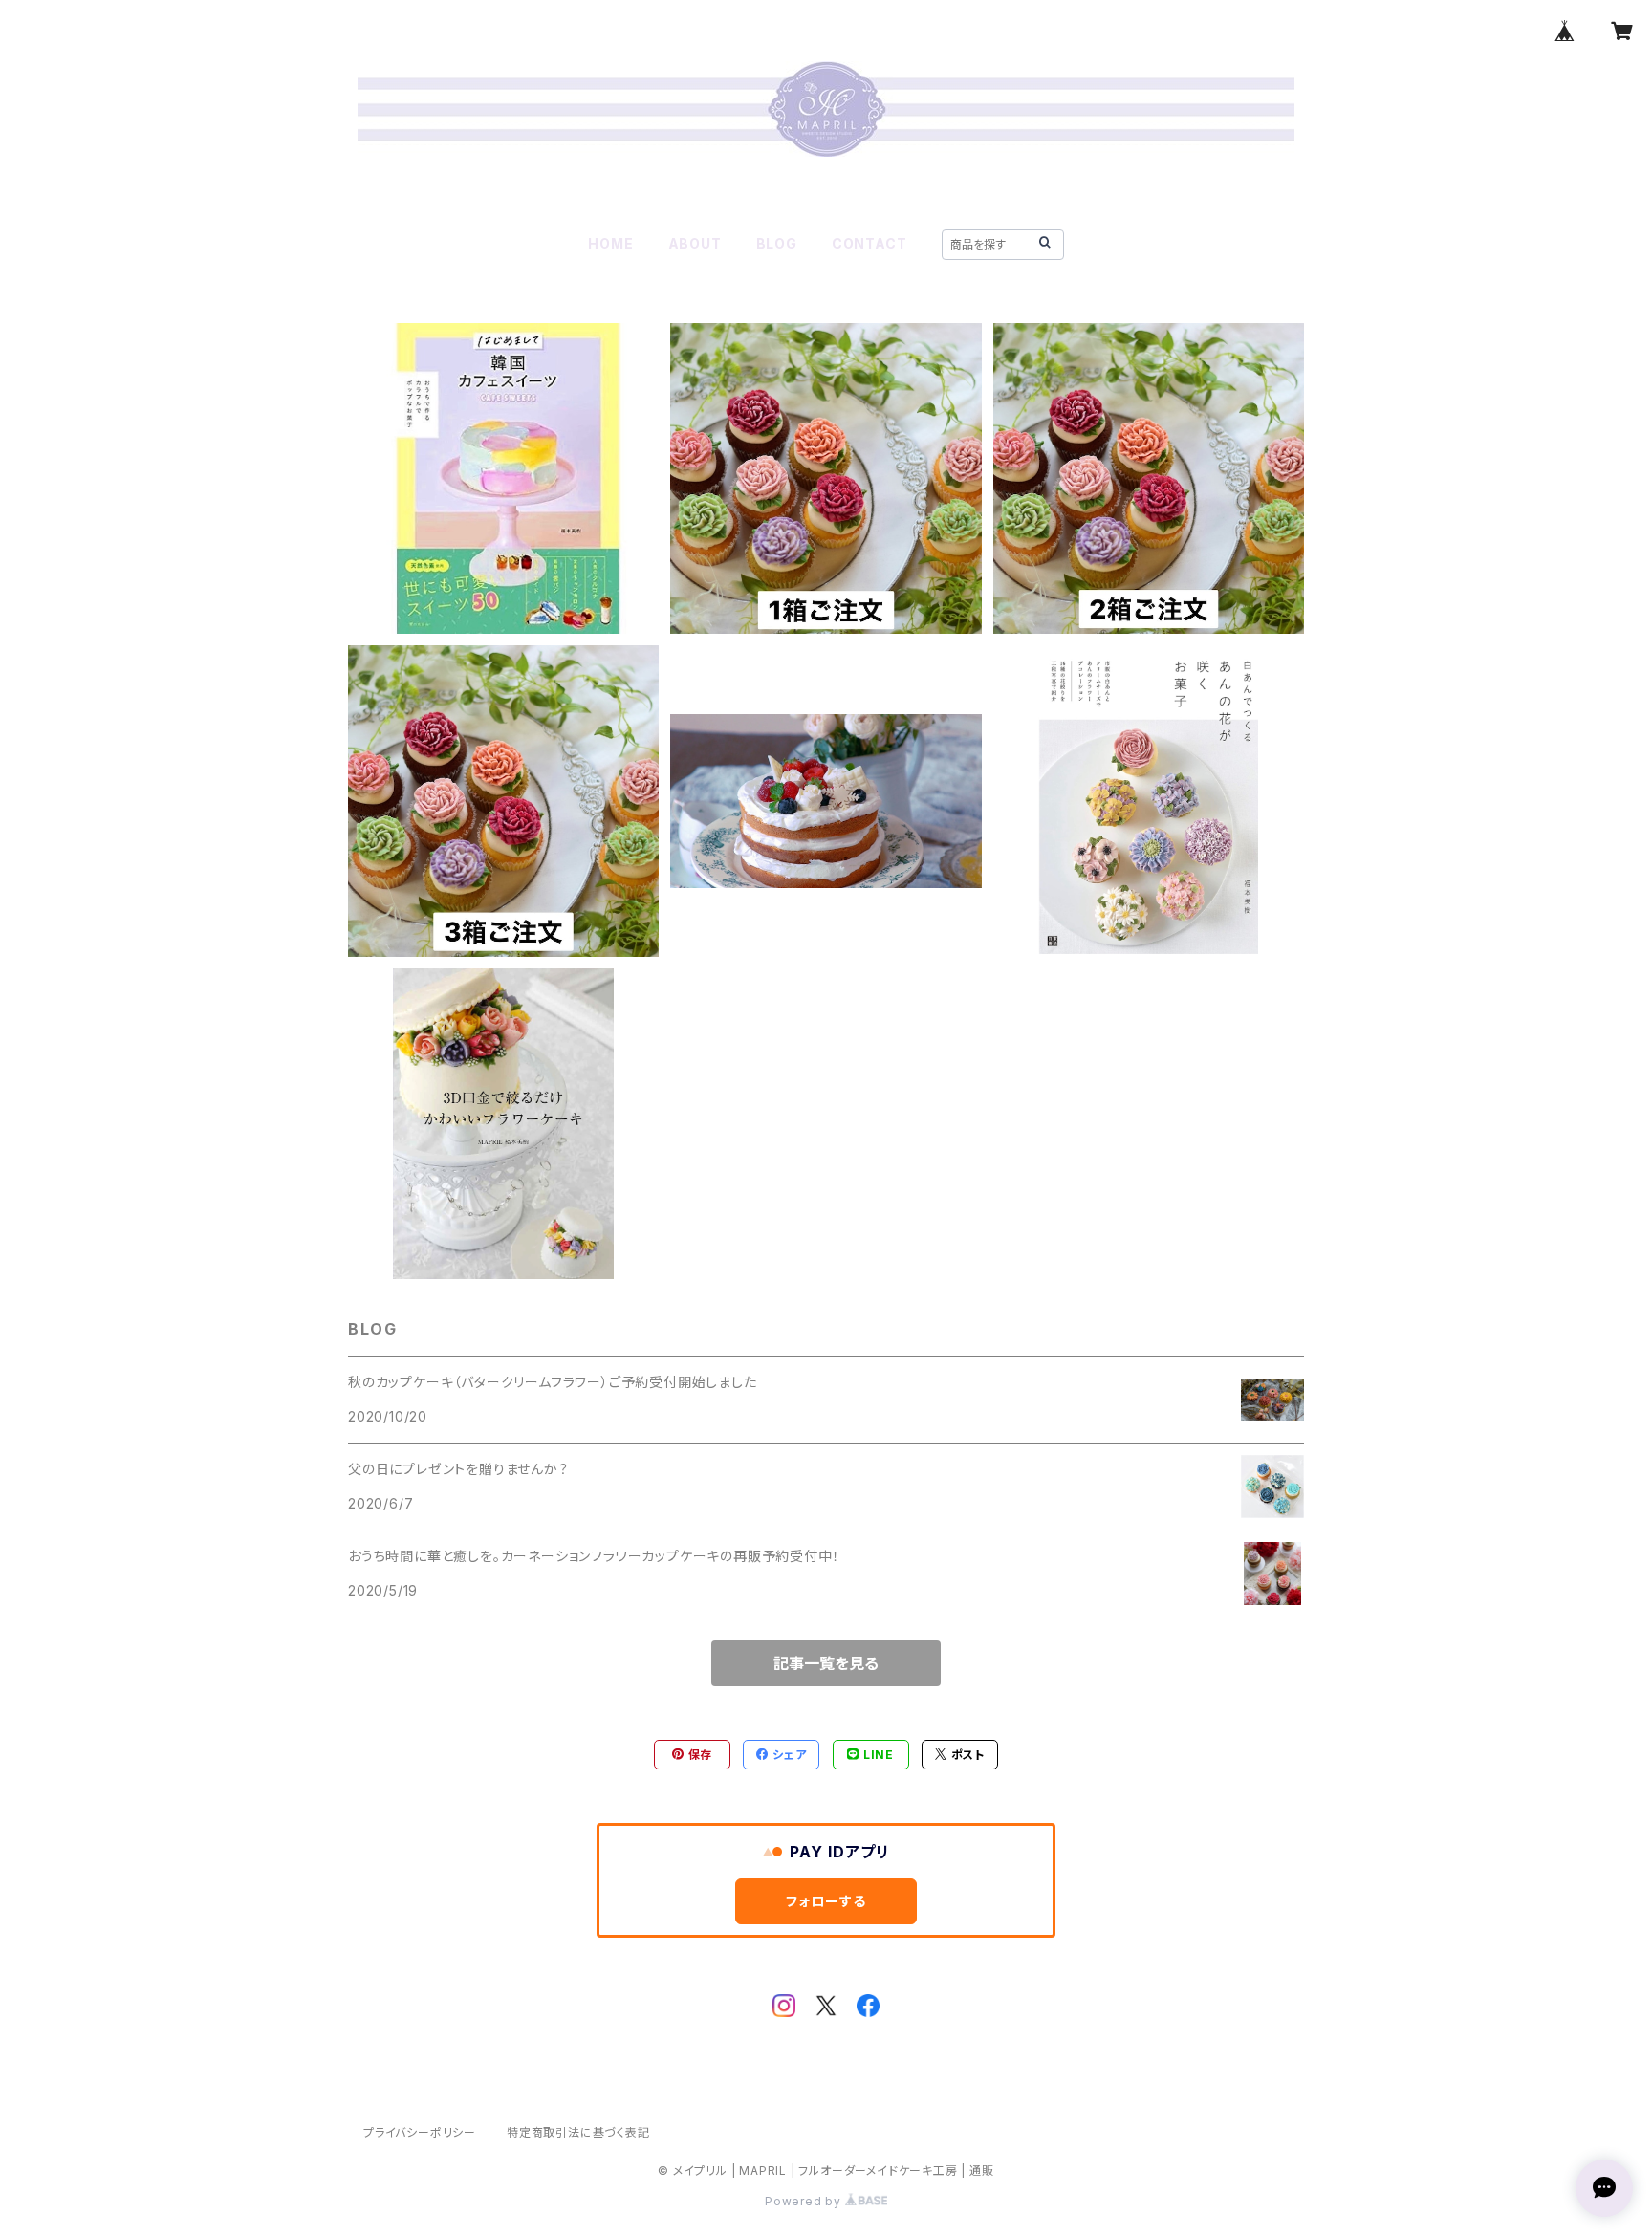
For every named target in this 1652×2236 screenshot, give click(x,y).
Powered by (805, 2201)
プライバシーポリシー (420, 2132)
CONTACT (869, 243)
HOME (610, 243)
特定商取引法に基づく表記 (578, 2132)
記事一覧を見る (826, 1663)
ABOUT (695, 243)
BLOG (777, 243)
